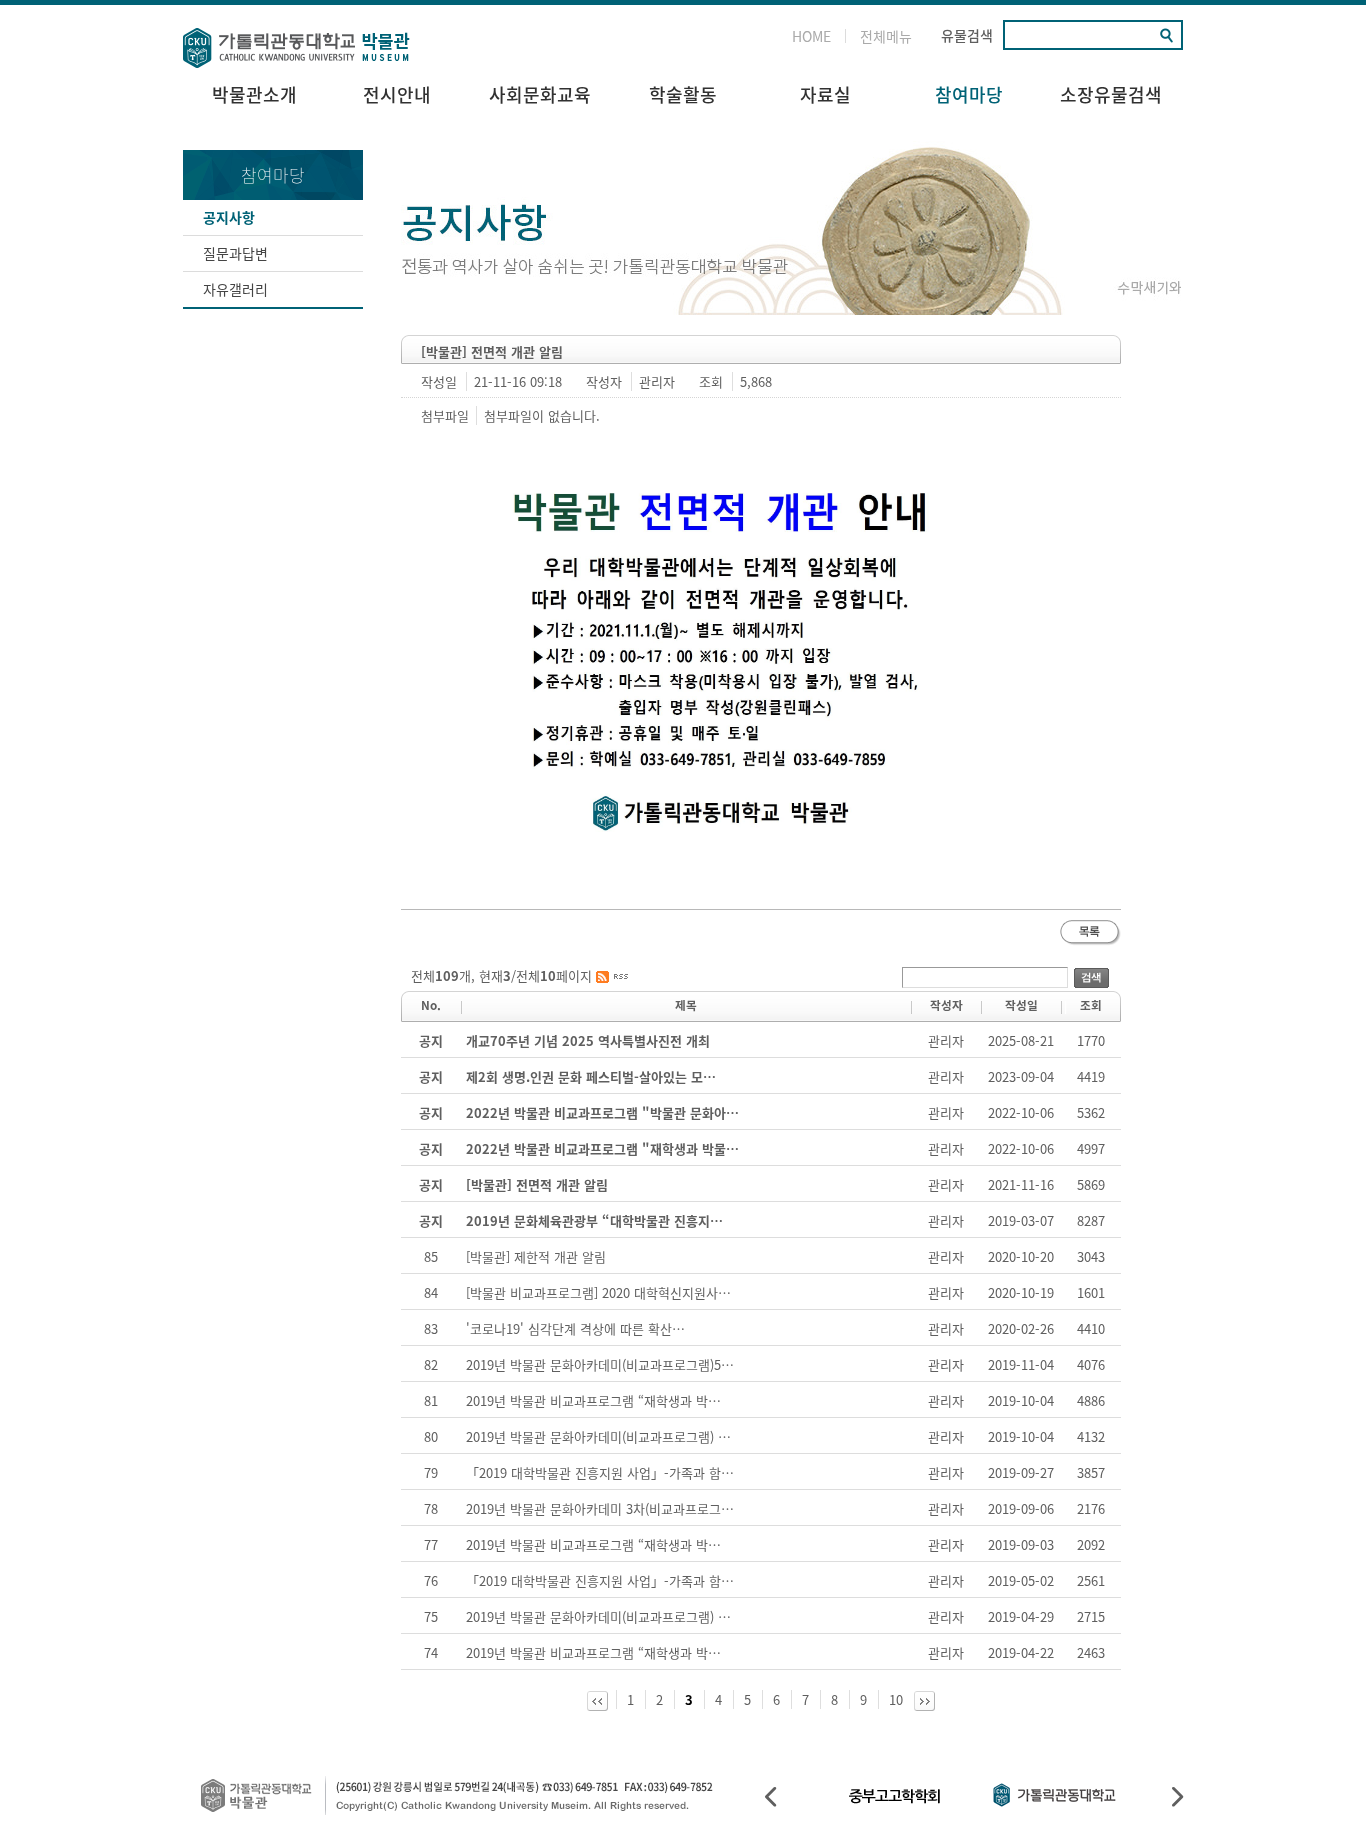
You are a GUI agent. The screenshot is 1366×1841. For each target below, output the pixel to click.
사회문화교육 (540, 94)
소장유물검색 (1111, 94)
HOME (811, 36)
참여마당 (969, 94)
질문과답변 (235, 253)
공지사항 (229, 217)
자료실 (825, 94)
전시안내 (397, 94)
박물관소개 (254, 94)
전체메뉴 (886, 36)
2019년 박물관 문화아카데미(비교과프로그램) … (598, 1436)
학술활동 (683, 94)
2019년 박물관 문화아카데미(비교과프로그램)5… (600, 1364)
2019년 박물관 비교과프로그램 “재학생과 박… (593, 1400)
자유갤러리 (235, 289)
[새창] (612, 975)
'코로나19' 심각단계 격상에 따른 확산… (575, 1328)
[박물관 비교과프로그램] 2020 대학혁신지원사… (598, 1292)
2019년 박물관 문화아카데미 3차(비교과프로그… (600, 1508)
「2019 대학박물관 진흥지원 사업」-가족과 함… (600, 1472)
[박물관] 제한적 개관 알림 (536, 1256)
